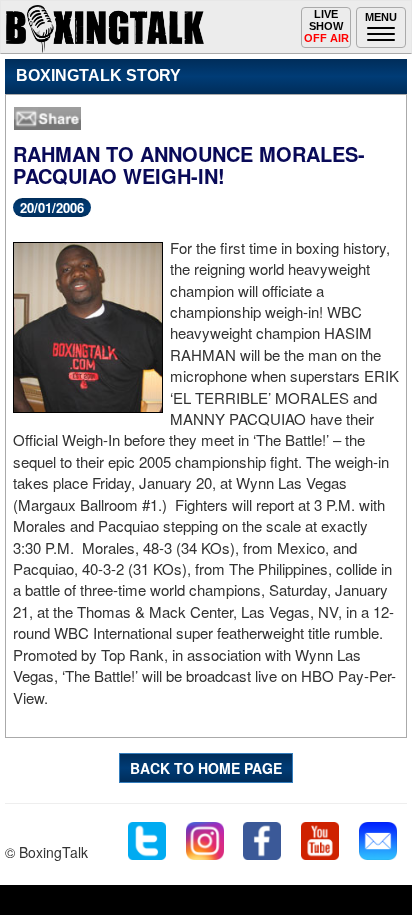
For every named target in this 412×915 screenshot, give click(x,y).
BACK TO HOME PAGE (206, 768)
